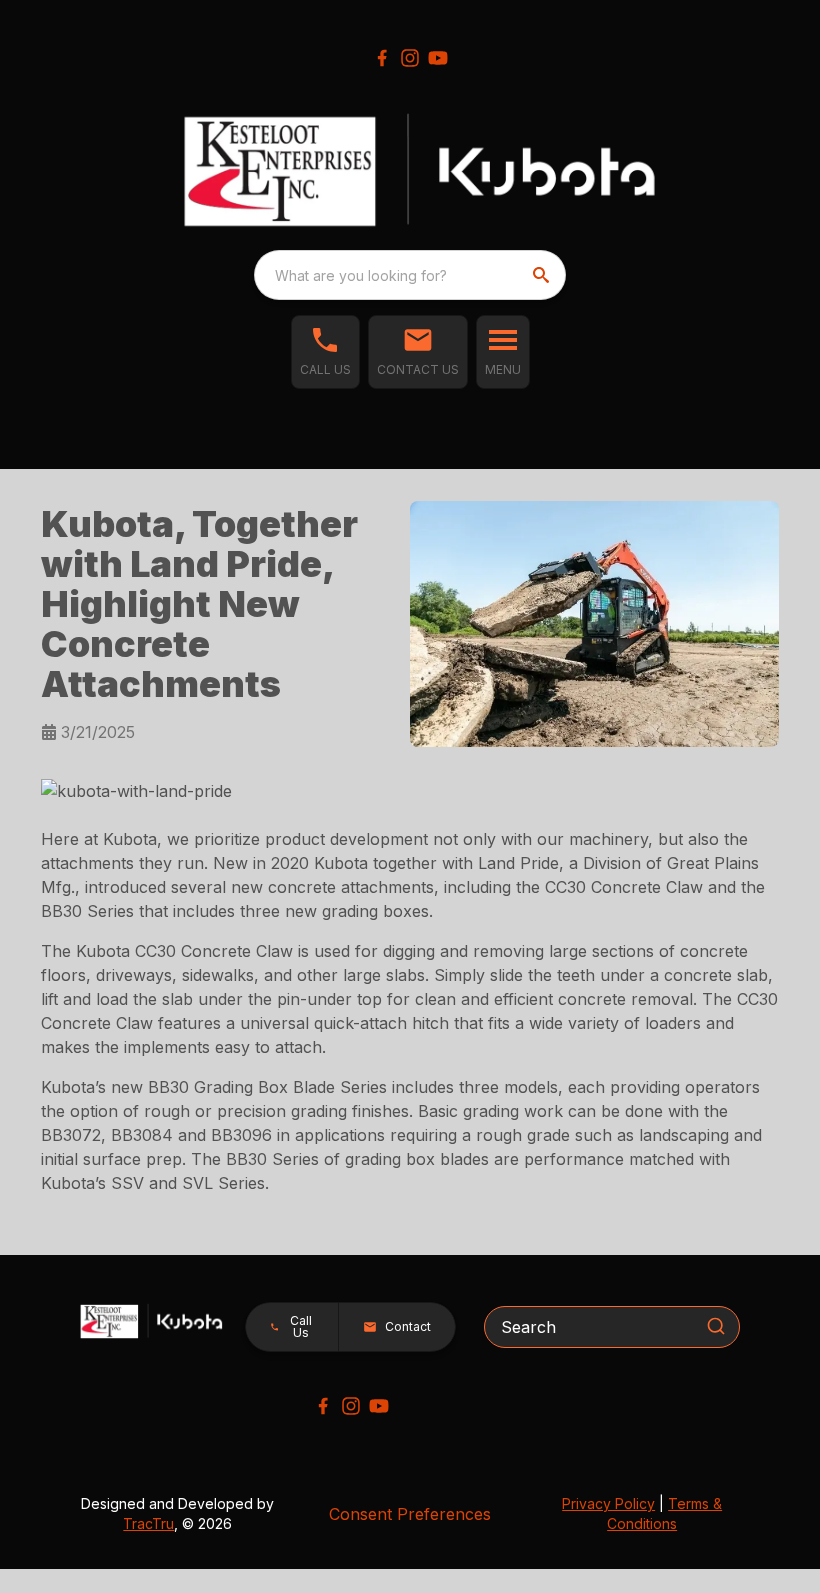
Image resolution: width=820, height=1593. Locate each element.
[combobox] (410, 275)
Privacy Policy (608, 1503)
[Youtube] (438, 58)
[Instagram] (410, 58)
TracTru (148, 1523)
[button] (325, 352)
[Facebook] (382, 58)
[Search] (716, 1326)
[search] (543, 275)
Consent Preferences (410, 1514)
